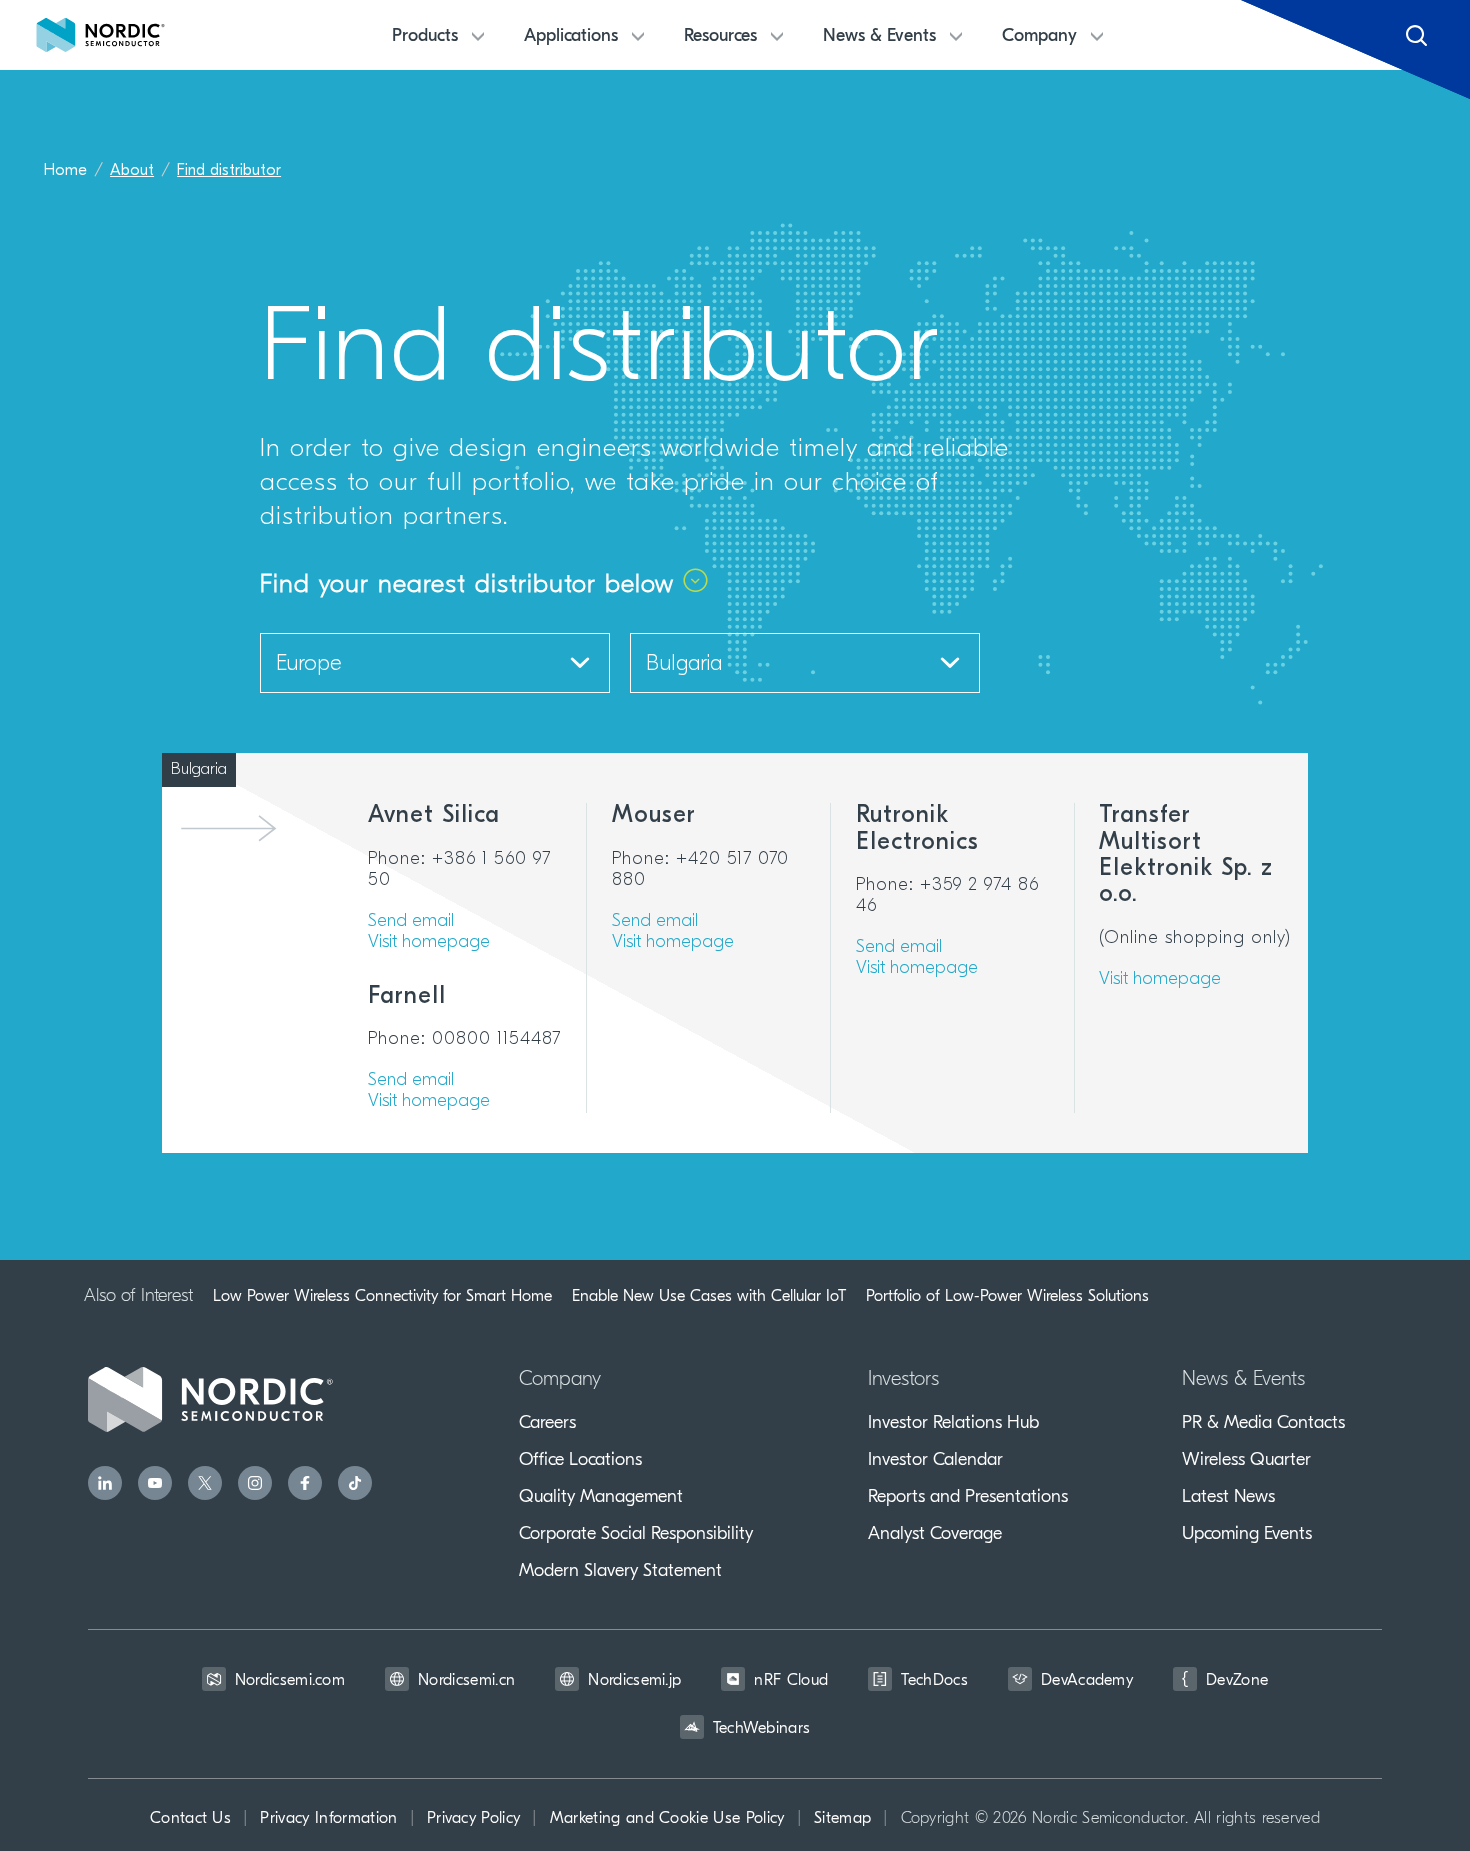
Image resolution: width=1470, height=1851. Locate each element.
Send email (411, 922)
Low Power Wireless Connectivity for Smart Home (382, 1296)
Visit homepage (429, 943)
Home (65, 171)
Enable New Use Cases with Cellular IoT (709, 1296)
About (132, 171)
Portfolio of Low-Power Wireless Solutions (1007, 1296)
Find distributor (229, 171)
